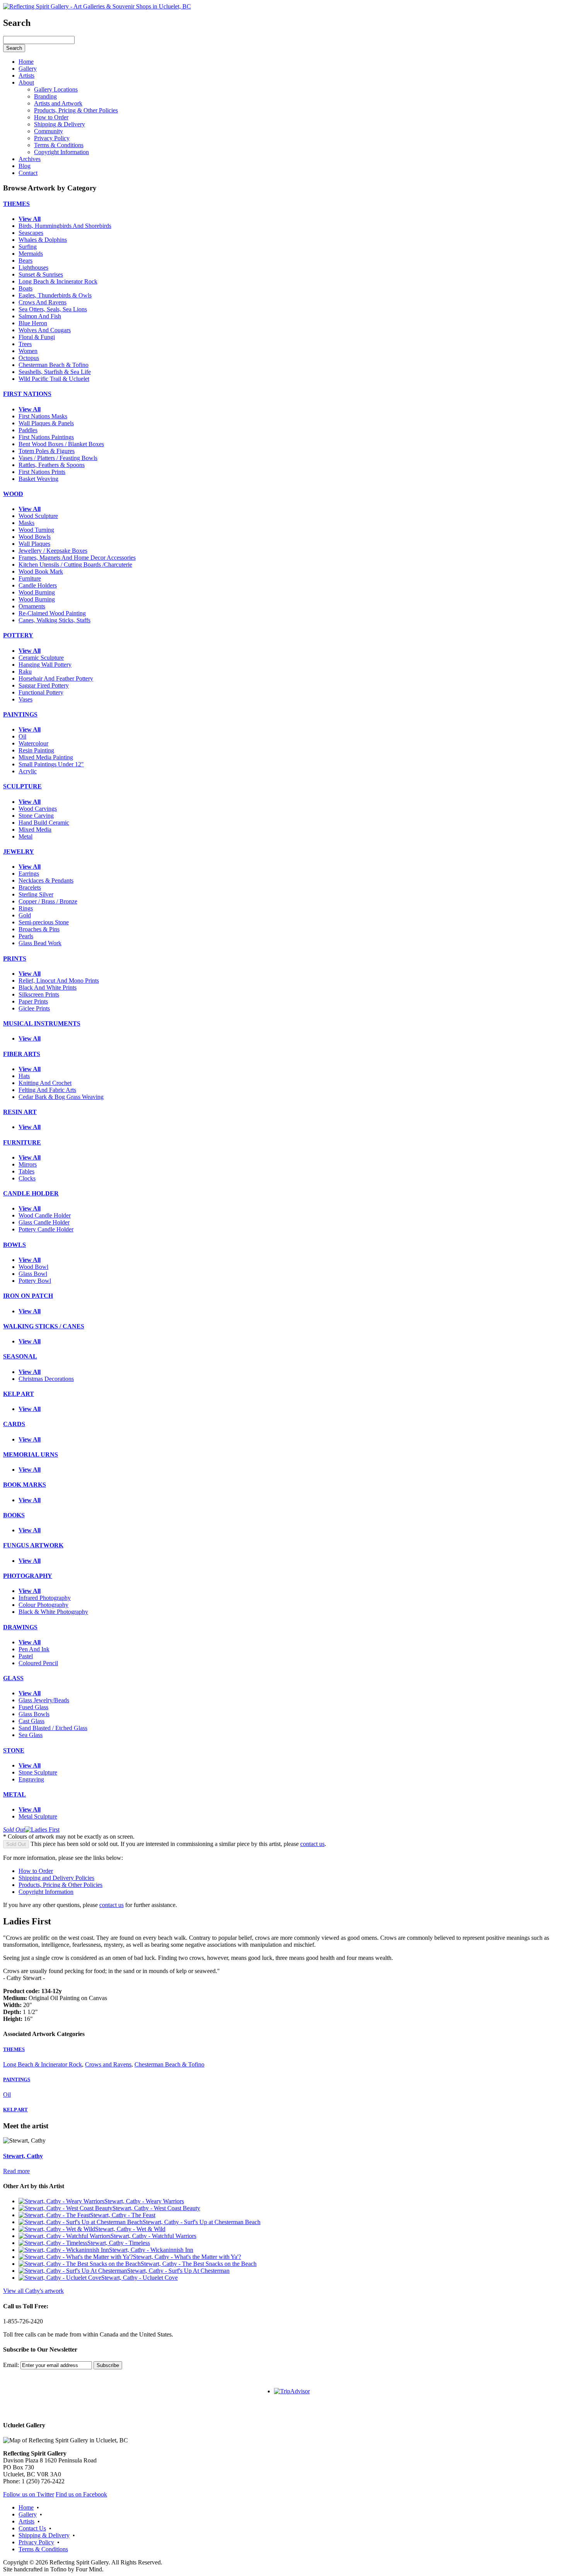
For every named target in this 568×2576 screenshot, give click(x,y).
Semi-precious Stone (44, 922)
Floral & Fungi (37, 337)
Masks (26, 523)
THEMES (16, 204)
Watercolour (33, 743)
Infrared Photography (45, 1598)
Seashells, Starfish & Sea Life (55, 372)
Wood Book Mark (41, 571)
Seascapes (31, 233)
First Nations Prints (42, 472)
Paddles (28, 430)
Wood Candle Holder (45, 1215)
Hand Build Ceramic (44, 823)
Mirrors (28, 1164)
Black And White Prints (48, 987)
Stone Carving (36, 816)
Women (28, 351)
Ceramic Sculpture (41, 658)
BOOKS (14, 1515)
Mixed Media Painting (46, 757)
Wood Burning (37, 592)
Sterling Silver (36, 894)
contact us (312, 1844)
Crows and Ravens (108, 2064)
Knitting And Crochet (45, 1083)
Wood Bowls (35, 537)
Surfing (28, 247)
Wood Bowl (33, 1267)
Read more (16, 2171)
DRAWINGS (20, 1627)
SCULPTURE (22, 786)
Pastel (26, 1656)
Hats (24, 1076)
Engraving (31, 1779)
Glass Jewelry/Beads (44, 1700)
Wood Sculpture (38, 516)
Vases (26, 699)
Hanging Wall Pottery (45, 665)
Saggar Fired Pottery (44, 685)
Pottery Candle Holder (46, 1229)
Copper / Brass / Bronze (48, 901)
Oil (22, 736)
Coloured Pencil (38, 1663)
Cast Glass (31, 1721)
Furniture (30, 578)
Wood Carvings (38, 809)
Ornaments (32, 606)
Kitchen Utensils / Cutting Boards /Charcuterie (75, 565)
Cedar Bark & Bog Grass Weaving (61, 1097)
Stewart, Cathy (23, 2156)
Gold (25, 915)
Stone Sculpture (38, 1772)
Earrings (29, 874)
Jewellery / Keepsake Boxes (53, 551)
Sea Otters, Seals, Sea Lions (53, 309)
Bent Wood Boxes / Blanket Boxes (61, 444)
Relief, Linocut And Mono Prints (59, 981)
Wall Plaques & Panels (46, 423)
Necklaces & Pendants (46, 880)
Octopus (29, 358)
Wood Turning (36, 530)
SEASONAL (20, 1356)
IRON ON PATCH (28, 1296)
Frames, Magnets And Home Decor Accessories (77, 558)
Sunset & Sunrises (41, 274)
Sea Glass (31, 1735)
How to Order (36, 1871)
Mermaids (31, 254)
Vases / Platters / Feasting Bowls (58, 458)
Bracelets (30, 887)
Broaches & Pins (39, 929)
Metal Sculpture (38, 1816)
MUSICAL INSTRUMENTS (42, 1023)
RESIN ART (20, 1112)
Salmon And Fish (40, 316)
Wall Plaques (34, 544)
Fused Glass (33, 1707)
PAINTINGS (20, 714)
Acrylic (28, 771)
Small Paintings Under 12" (51, 764)
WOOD (13, 494)
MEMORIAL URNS (31, 1454)
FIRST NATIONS (27, 394)
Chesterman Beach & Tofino (54, 365)
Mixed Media (35, 830)
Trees (25, 344)
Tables (26, 1171)
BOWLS (14, 1245)
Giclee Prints (34, 1008)
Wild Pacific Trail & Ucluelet (54, 379)
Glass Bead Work (40, 943)
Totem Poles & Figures (47, 451)
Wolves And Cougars (45, 330)
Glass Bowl (33, 1274)
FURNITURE (22, 1142)
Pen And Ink (34, 1649)
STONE (14, 1750)
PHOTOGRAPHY (28, 1576)
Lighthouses (33, 267)
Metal (26, 836)
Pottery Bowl (35, 1281)
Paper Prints (33, 1001)
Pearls (26, 936)
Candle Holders (38, 585)
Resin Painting (36, 750)
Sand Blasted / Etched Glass (53, 1728)
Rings (26, 908)
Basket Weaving (38, 479)
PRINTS (15, 959)
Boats (26, 288)
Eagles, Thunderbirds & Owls (55, 295)
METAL (14, 1794)
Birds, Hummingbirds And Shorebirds (65, 226)
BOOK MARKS (25, 1485)
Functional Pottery (41, 692)
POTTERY (18, 635)
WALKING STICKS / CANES (44, 1326)
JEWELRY (19, 852)
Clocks (27, 1178)
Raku (25, 672)
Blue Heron (33, 323)
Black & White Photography (53, 1612)
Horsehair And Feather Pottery (56, 678)
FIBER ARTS (22, 1054)
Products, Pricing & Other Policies (60, 1885)
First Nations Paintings (46, 437)
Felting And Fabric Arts (47, 1090)
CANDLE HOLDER (31, 1193)
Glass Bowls (34, 1714)
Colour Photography (43, 1605)
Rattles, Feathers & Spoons (52, 465)
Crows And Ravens (43, 302)
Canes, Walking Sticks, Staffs (54, 620)
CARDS (14, 1424)
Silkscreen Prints (39, 994)
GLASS (13, 1678)
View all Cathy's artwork (33, 2291)
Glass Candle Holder (44, 1222)
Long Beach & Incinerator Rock (58, 281)
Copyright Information (46, 1892)
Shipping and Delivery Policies (56, 1878)
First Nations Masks (43, 416)
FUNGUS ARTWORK (33, 1545)
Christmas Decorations (46, 1379)
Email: (11, 2365)
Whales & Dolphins (43, 240)
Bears (26, 261)
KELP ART (19, 1394)
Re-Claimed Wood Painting (52, 613)
